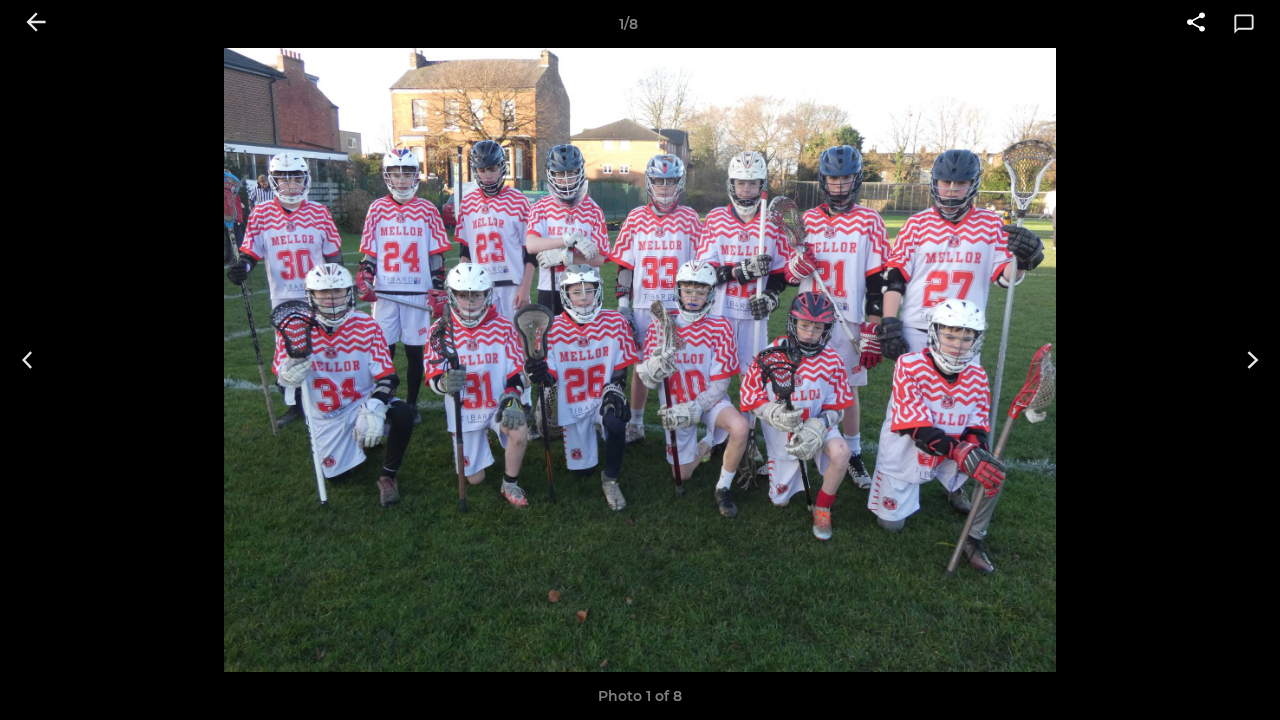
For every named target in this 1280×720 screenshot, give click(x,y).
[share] (1196, 24)
